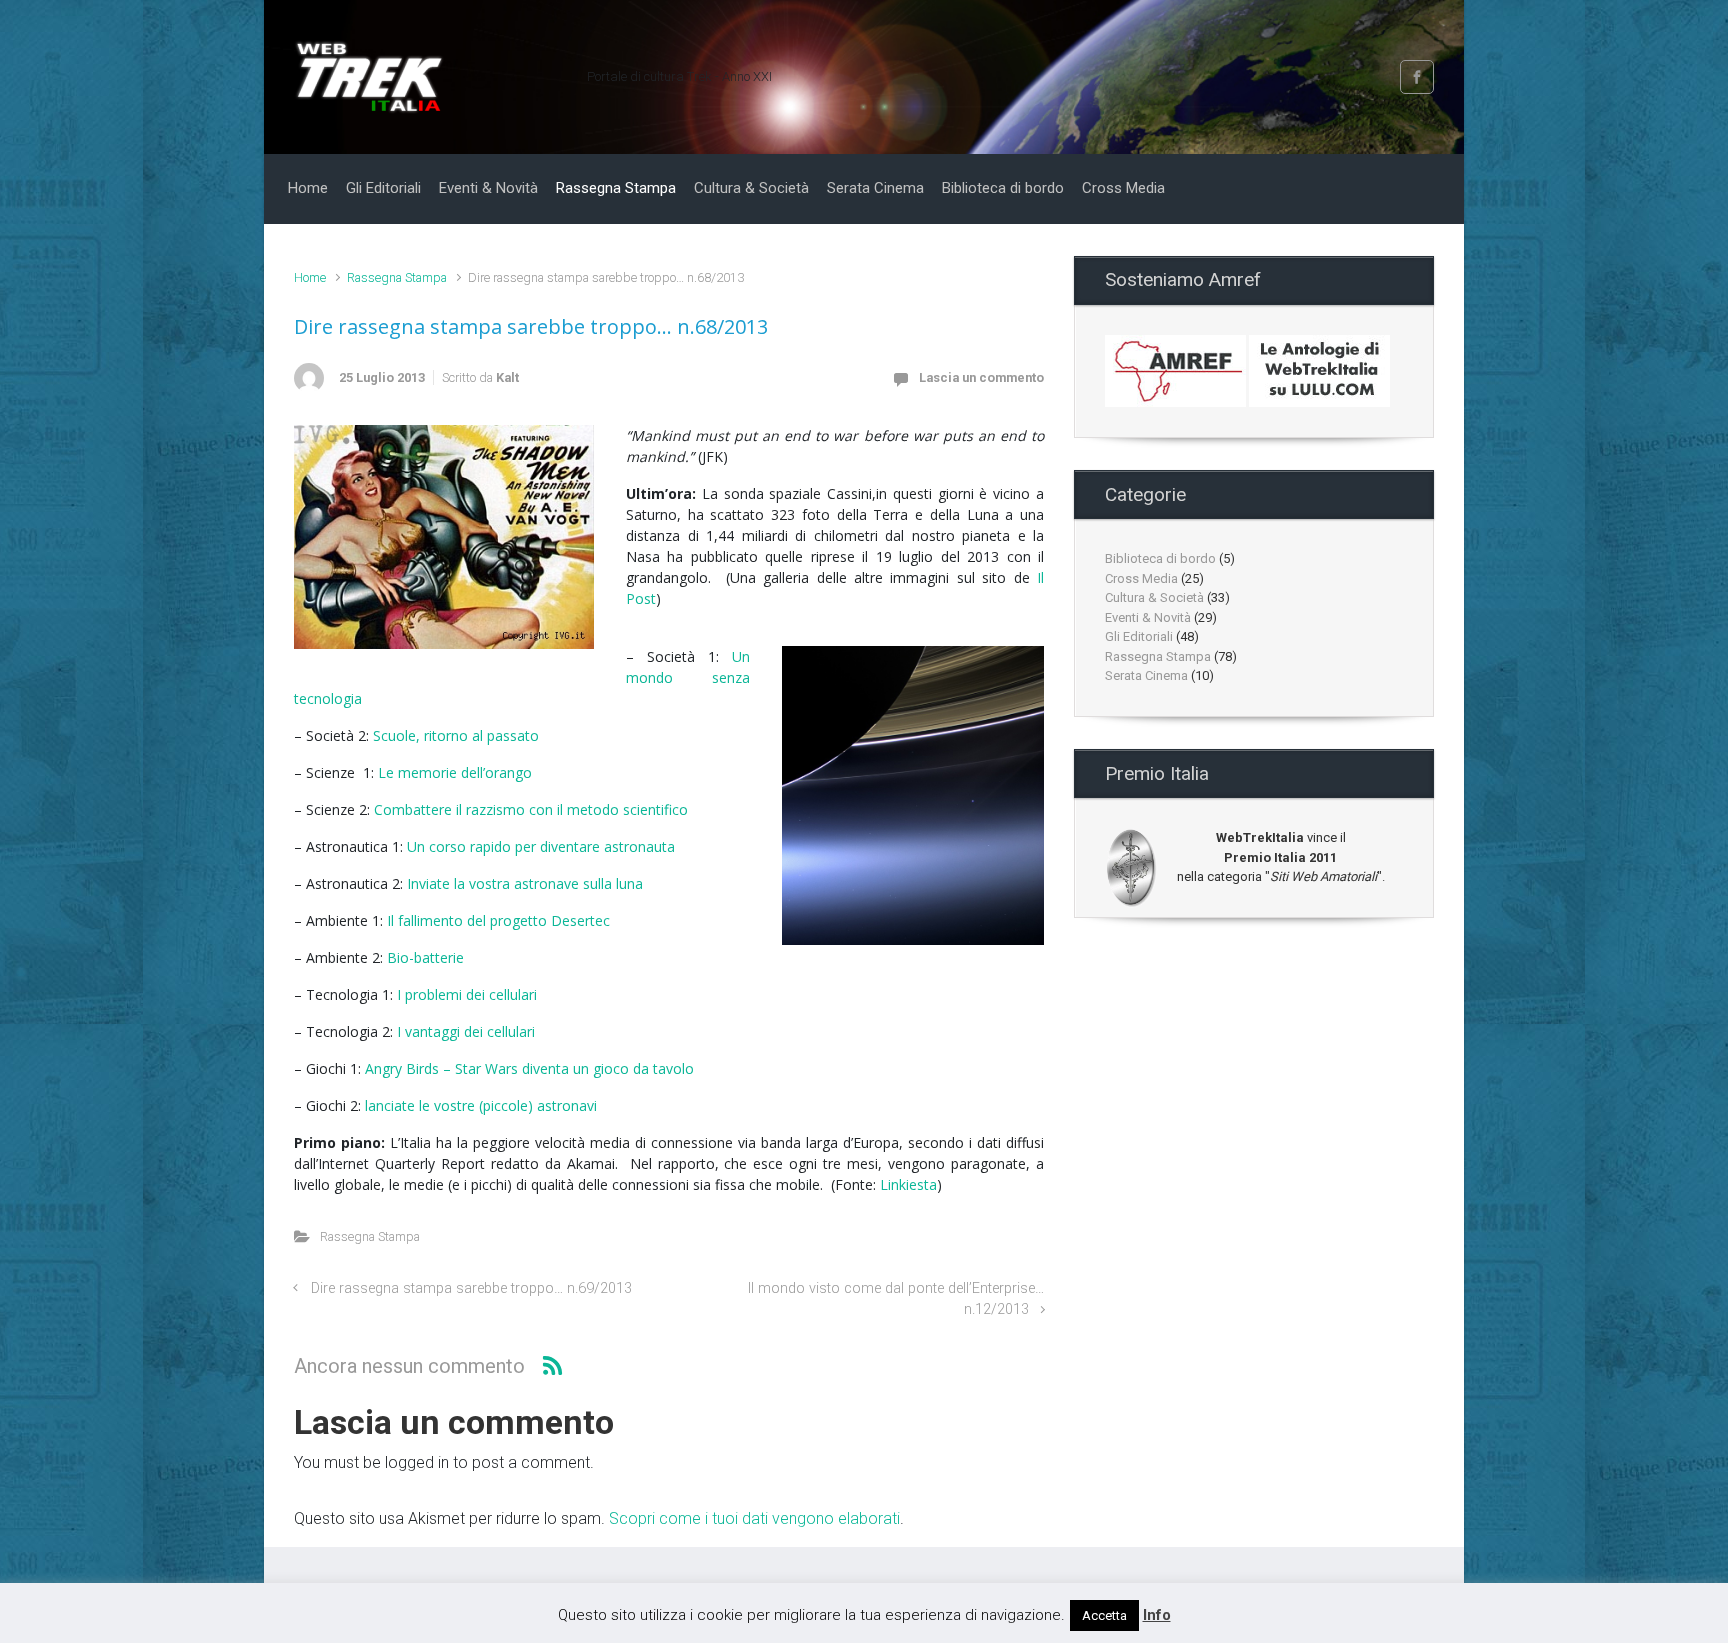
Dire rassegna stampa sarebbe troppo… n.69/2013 (471, 1288)
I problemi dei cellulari (467, 994)
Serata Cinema (1146, 675)
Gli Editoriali (1139, 636)
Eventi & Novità (1148, 617)
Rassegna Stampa (397, 277)
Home (310, 277)
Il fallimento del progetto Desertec (498, 920)
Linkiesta (908, 1184)
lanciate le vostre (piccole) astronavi (481, 1105)
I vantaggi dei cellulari (466, 1031)
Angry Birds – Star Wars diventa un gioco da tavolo (529, 1068)
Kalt (507, 377)
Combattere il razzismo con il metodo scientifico (531, 809)
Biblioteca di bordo (1160, 558)
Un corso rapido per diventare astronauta (541, 846)
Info (1157, 1615)
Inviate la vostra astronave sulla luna (525, 883)
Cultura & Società (1154, 597)
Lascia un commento (981, 377)
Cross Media (1141, 578)
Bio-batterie (425, 957)
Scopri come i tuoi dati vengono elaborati (754, 1518)
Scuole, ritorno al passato (456, 735)
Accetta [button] (1104, 1615)
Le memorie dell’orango (455, 772)
